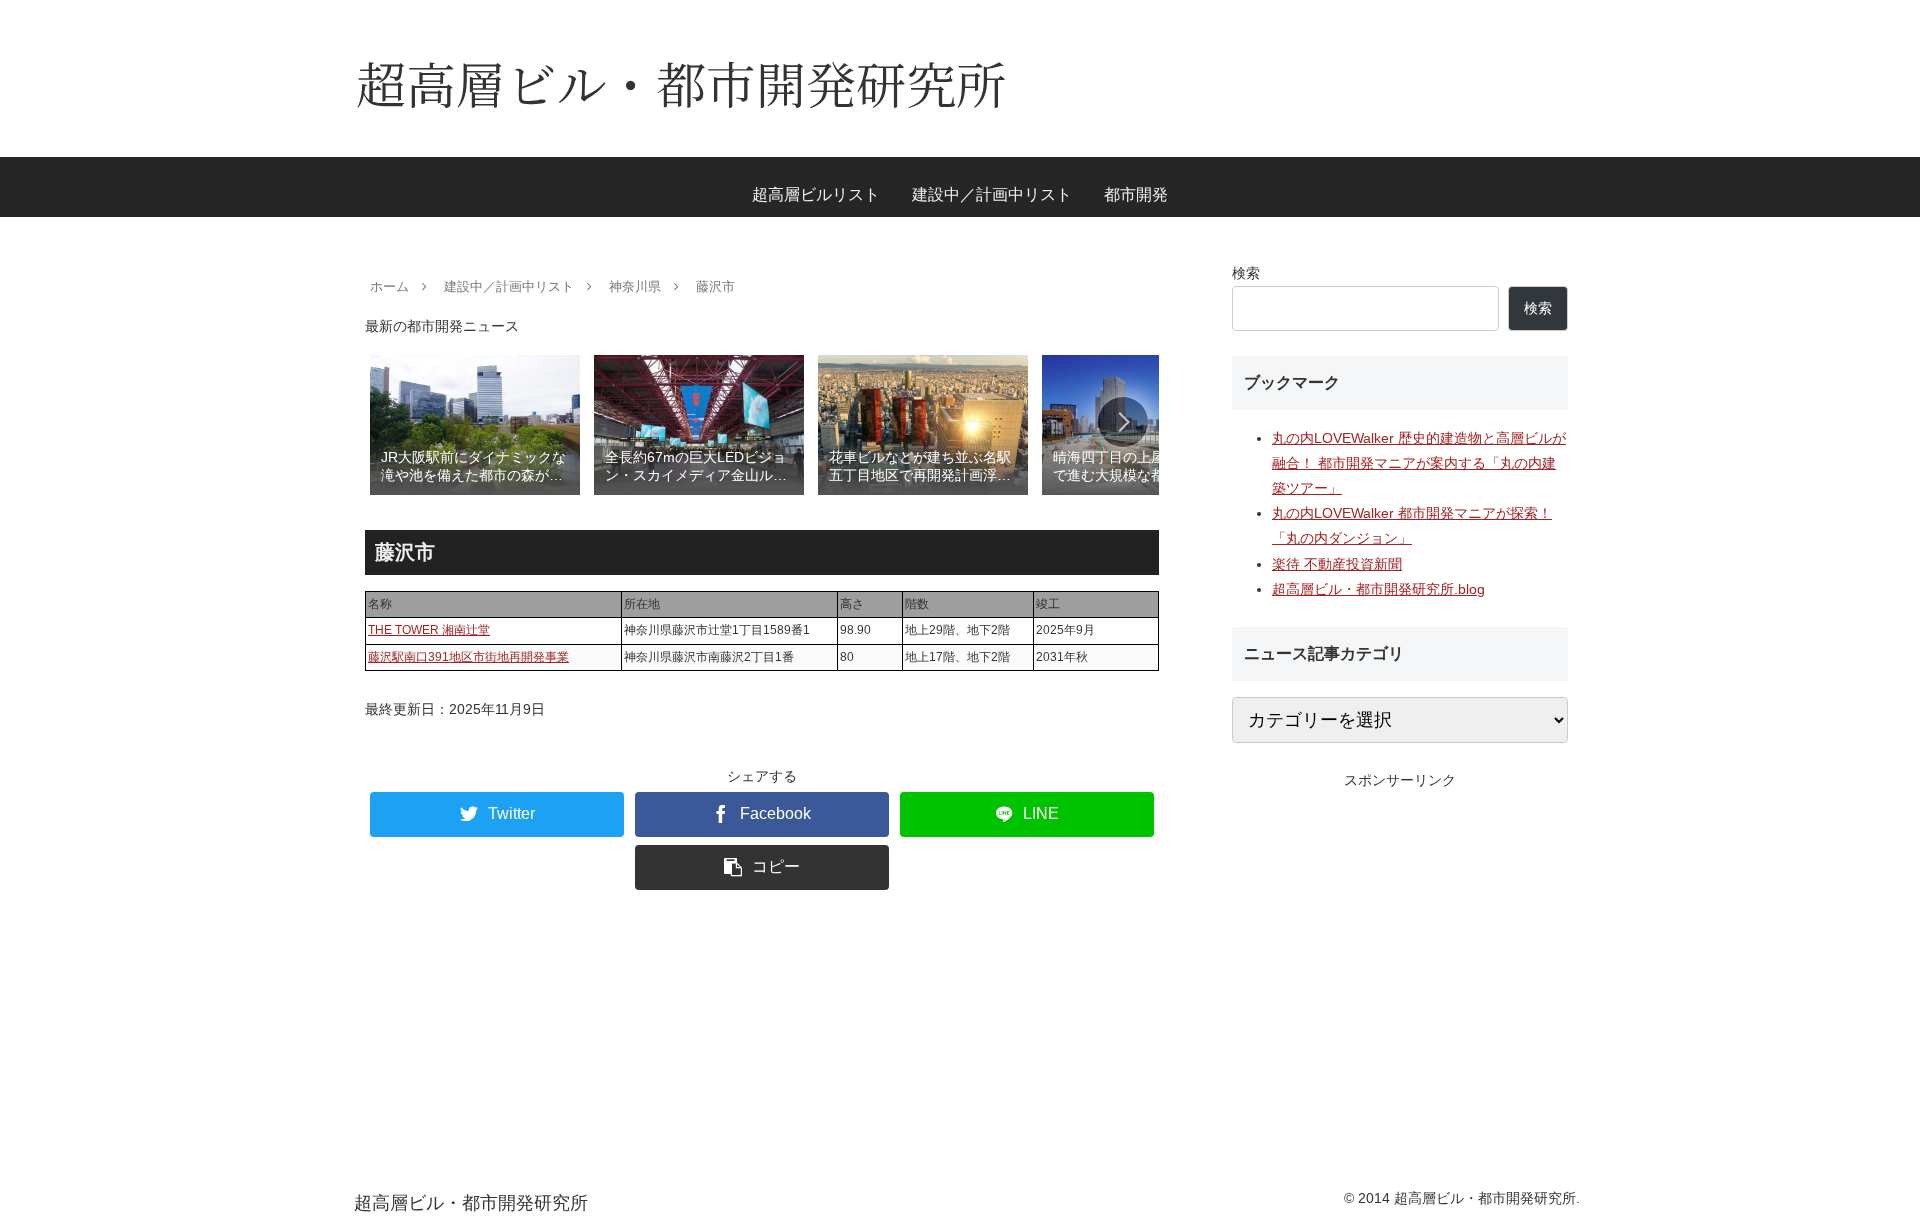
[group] (475, 423)
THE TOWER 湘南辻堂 (429, 630)
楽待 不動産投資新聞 (1337, 564)
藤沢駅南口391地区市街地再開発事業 (468, 657)
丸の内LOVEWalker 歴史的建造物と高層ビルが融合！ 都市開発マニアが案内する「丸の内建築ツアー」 (1419, 463)
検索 (1246, 273)
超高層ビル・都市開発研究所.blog (1378, 589)
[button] (1123, 422)
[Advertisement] (1400, 933)
